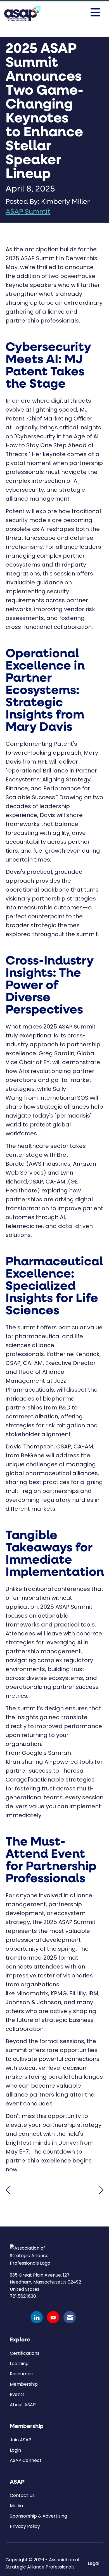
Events (17, 2394)
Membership (24, 2384)
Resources (21, 2374)
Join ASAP (21, 2440)
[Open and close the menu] (82, 13)
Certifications (25, 2353)
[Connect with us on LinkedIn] (37, 2317)
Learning (19, 2364)
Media (16, 2506)
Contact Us (22, 2495)
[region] (101, 2189)
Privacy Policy (25, 2526)
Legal (93, 2563)
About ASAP (23, 2405)
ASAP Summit (28, 212)
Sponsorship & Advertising (38, 2516)
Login (15, 2450)
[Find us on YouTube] (53, 2317)
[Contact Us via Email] (70, 2317)
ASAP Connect (26, 2460)
